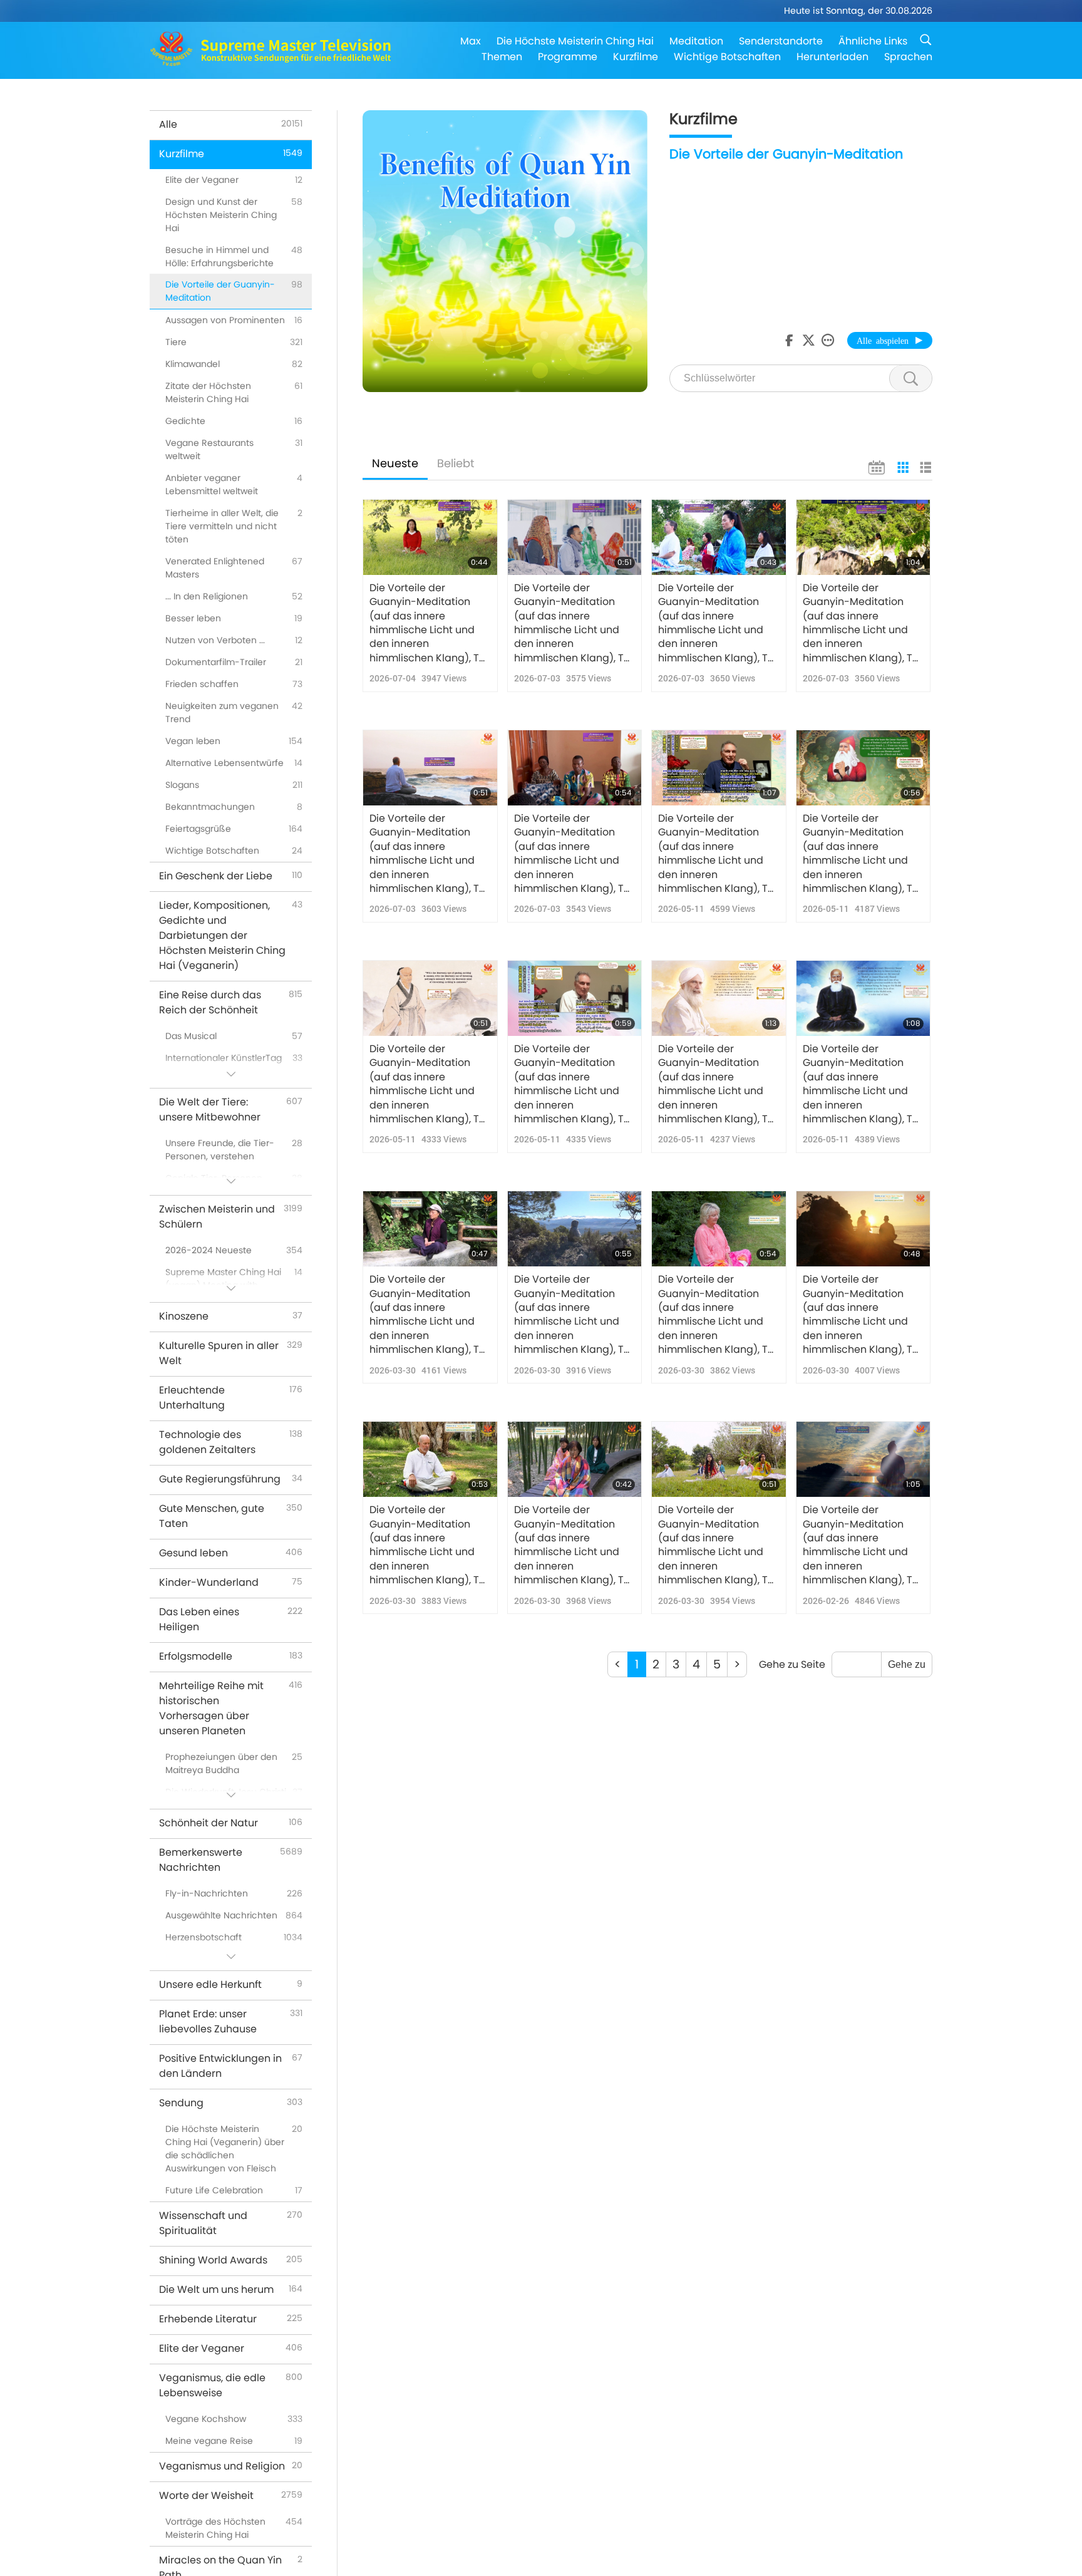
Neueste (395, 463)
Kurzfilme (636, 57)
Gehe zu (907, 1664)
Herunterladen (832, 57)
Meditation (696, 41)
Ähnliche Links (873, 41)
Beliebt (456, 463)
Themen (502, 57)
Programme (568, 57)
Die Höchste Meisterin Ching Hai (575, 41)
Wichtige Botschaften (727, 57)
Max (471, 41)
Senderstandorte (781, 41)
